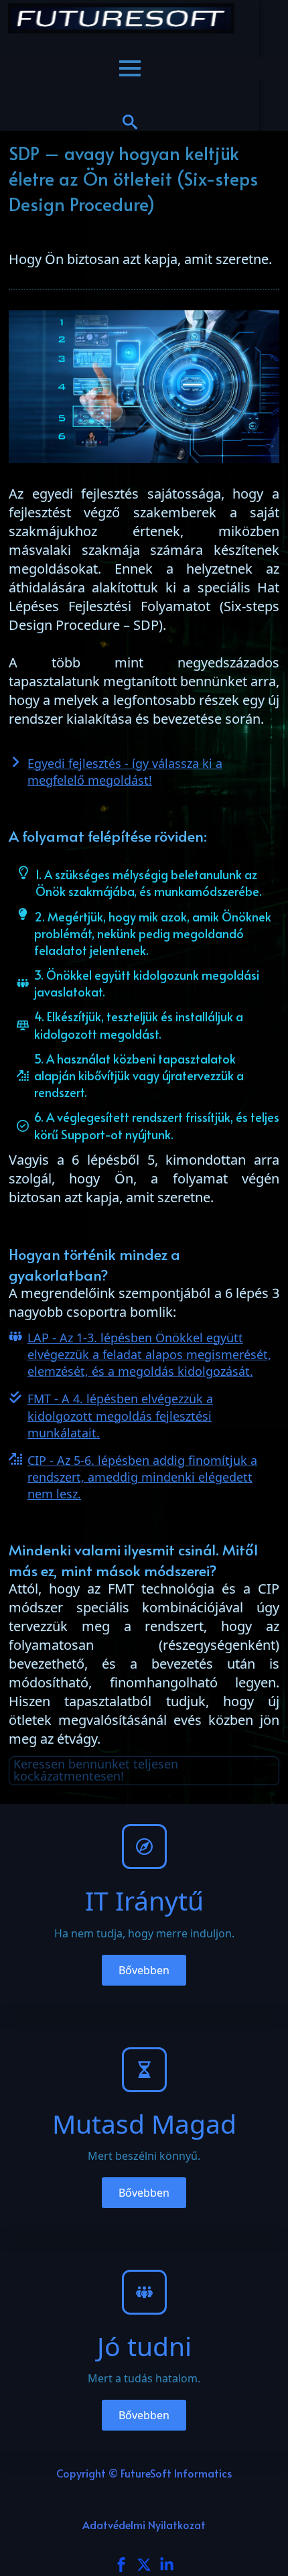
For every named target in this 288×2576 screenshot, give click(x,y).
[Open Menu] (130, 68)
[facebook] (121, 2565)
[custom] (144, 2565)
